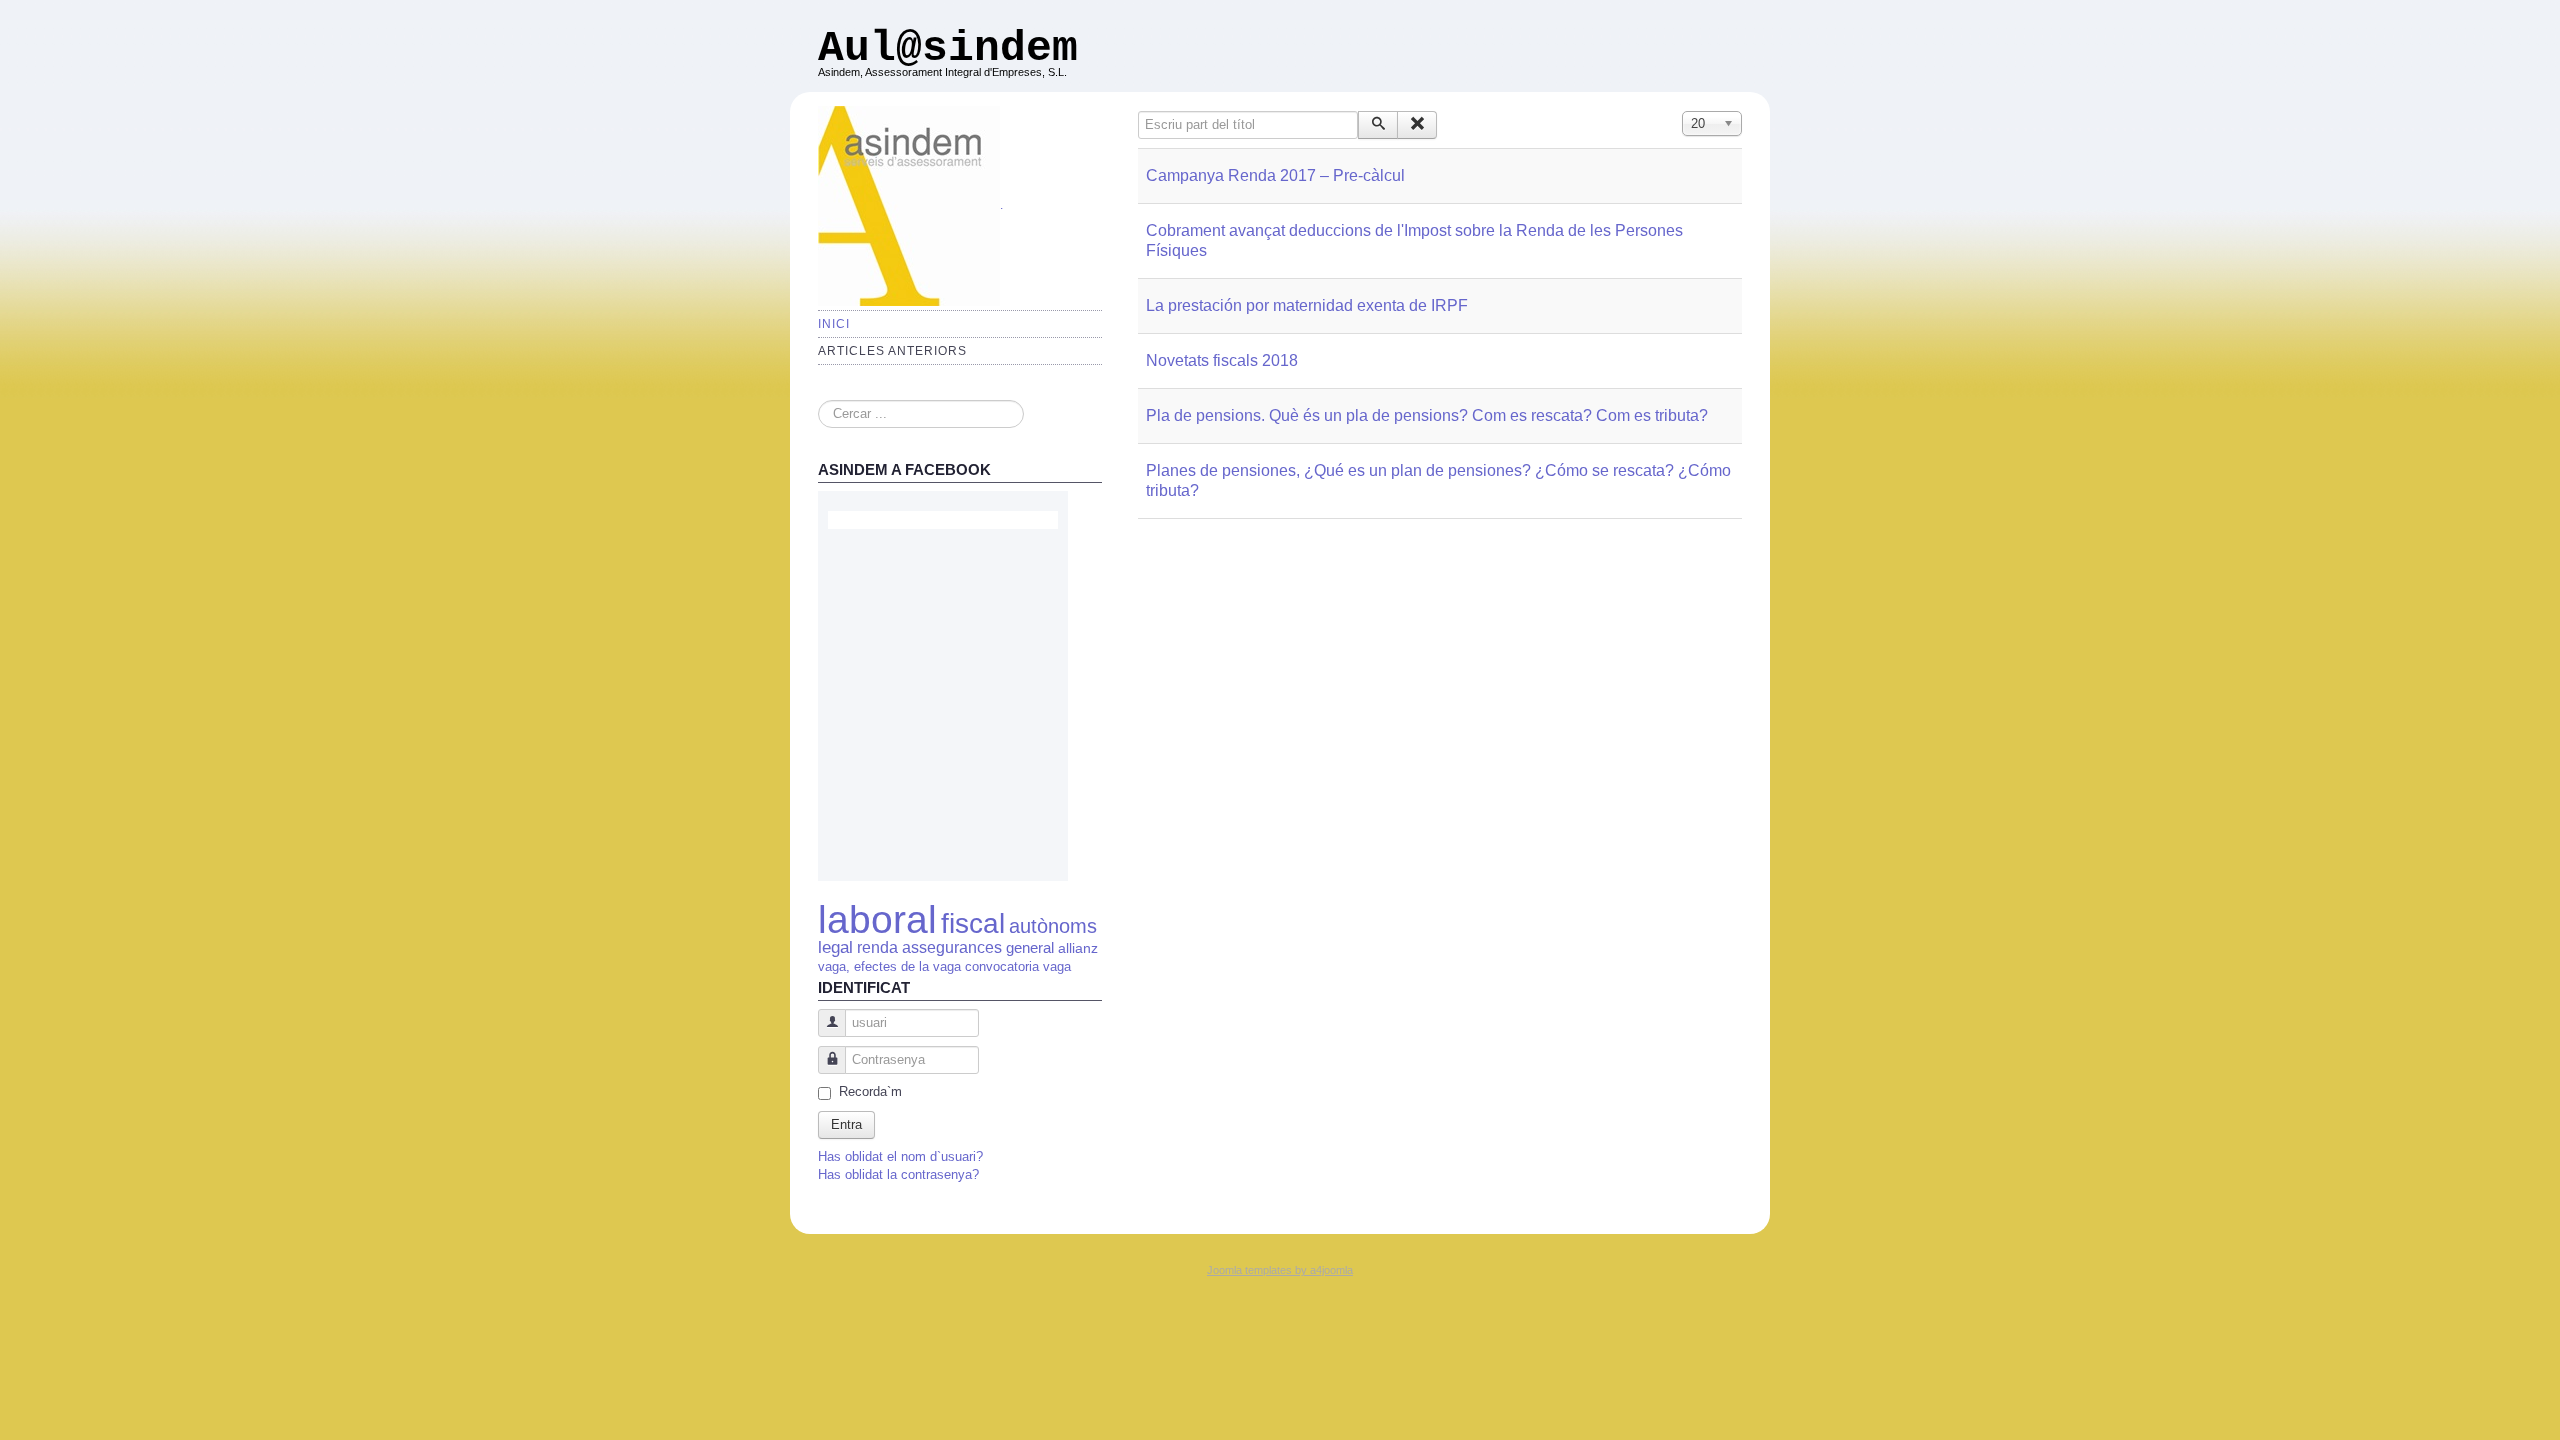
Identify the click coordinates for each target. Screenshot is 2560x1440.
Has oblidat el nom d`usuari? (900, 1156)
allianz (1078, 948)
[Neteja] (1417, 125)
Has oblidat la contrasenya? (898, 1174)
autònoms (1053, 926)
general (1032, 947)
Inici (834, 324)
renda (877, 947)
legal (835, 947)
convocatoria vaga (1018, 966)
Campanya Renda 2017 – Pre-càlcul (1275, 175)
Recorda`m (870, 1091)
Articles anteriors (892, 351)
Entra (846, 1124)
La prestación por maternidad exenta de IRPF (1307, 305)
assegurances (952, 947)
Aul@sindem (948, 48)
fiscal (973, 923)
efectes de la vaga (907, 966)
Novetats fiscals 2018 (1222, 360)
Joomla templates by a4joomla (1280, 1270)
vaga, (834, 966)
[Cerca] (1378, 125)
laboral (877, 919)
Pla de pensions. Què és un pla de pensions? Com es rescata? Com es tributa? (1427, 415)
